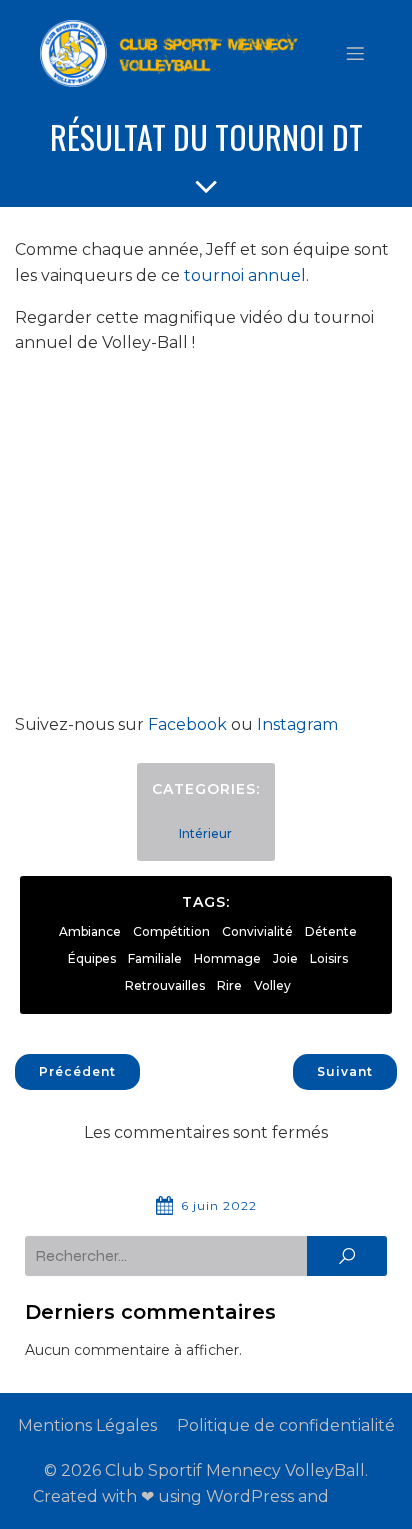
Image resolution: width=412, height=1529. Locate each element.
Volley (272, 985)
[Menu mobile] (355, 53)
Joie (285, 958)
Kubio (356, 1496)
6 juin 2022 (219, 1205)
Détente (331, 931)
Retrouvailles (165, 985)
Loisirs (329, 958)
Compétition (171, 931)
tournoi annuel (245, 275)
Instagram (297, 724)
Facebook (187, 724)
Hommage (227, 958)
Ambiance (90, 931)
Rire (229, 985)
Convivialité (257, 931)
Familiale (155, 958)
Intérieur (205, 833)
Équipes (92, 958)
